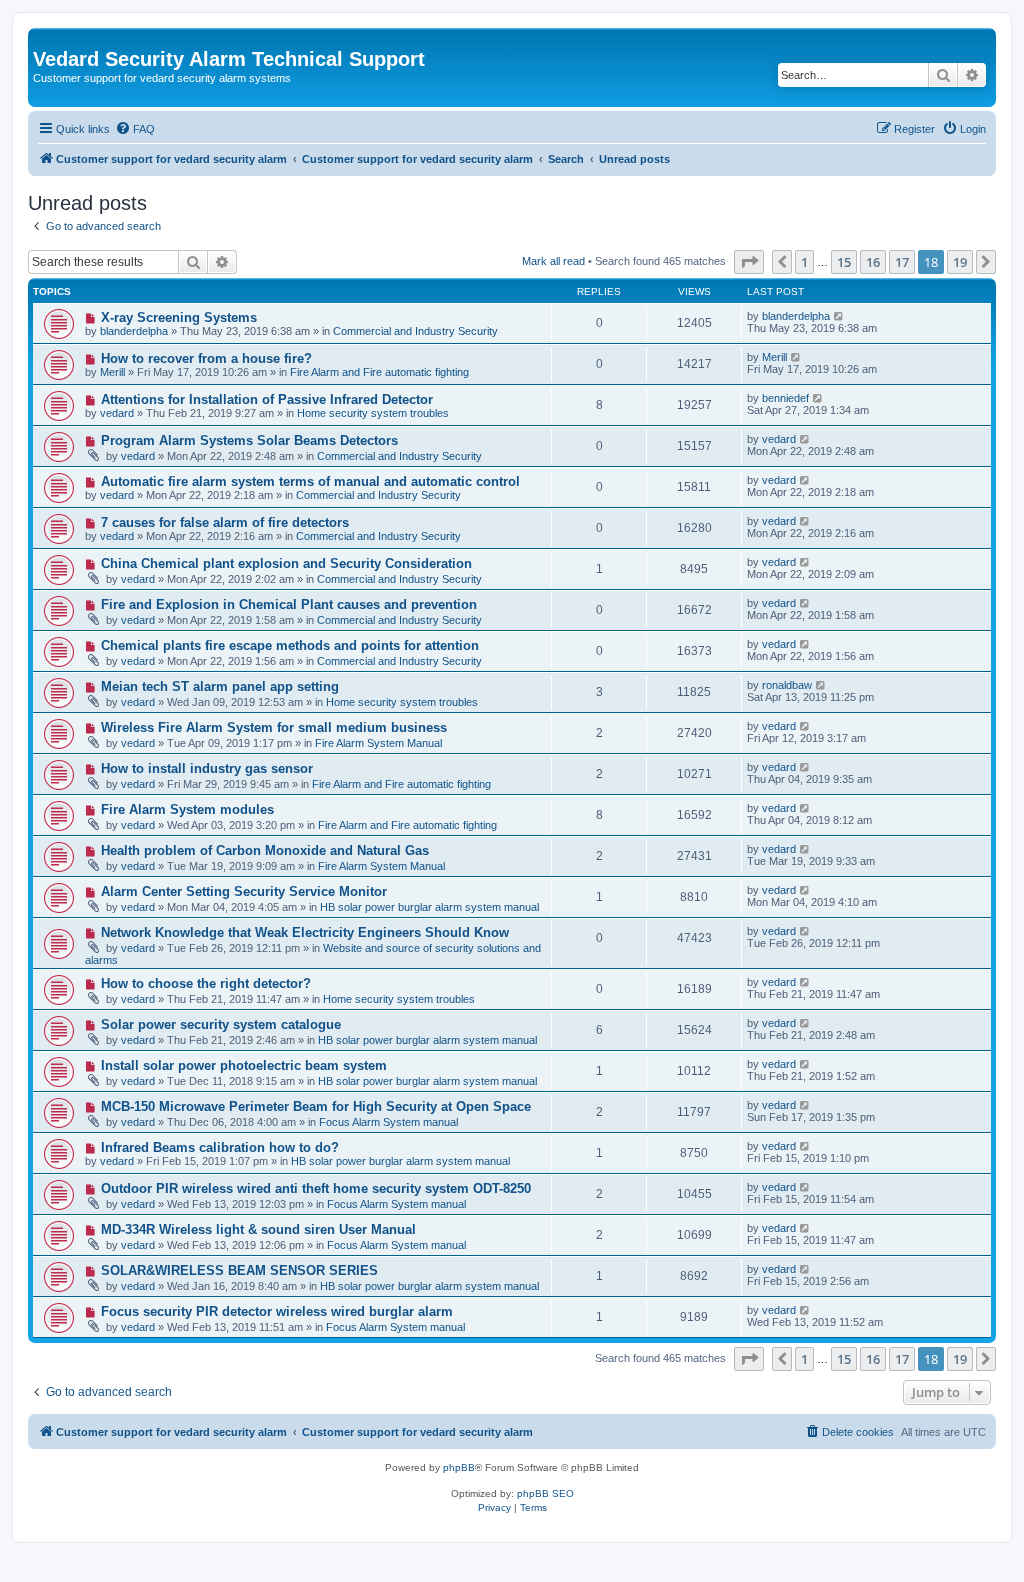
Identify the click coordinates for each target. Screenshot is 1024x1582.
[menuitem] (135, 129)
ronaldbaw (787, 685)
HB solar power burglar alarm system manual (429, 907)
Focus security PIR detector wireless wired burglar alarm (277, 1311)
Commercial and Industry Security (415, 331)
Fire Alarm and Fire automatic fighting (379, 372)
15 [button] (844, 262)
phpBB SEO (545, 1493)
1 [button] (804, 262)
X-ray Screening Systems (179, 317)
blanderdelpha (134, 331)
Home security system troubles (373, 413)
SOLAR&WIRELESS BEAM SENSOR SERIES (239, 1270)
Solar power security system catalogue (221, 1024)
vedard (117, 413)
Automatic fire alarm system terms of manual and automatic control (310, 481)
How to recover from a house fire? (206, 358)
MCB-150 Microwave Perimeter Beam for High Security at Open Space (316, 1106)
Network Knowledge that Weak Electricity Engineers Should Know (305, 932)
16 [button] (873, 262)
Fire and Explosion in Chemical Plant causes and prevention (289, 604)
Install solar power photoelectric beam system (244, 1065)
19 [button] (960, 262)
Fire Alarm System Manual (378, 743)
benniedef (785, 398)
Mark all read (553, 261)
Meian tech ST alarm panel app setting (220, 686)
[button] (749, 262)
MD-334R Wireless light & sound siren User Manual (258, 1229)
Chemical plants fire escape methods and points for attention (290, 645)
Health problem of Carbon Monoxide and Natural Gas (265, 850)
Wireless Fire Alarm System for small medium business (274, 727)
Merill (112, 372)
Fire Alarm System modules (187, 809)
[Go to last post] (839, 316)
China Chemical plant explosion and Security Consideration (286, 563)
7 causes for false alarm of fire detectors (225, 522)
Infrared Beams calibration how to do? (220, 1147)
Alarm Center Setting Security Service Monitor (244, 891)
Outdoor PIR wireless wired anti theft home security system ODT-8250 (316, 1188)
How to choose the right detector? (206, 983)
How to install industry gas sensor (207, 768)
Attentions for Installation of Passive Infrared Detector (267, 399)
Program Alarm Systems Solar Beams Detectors (249, 440)
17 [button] (902, 262)
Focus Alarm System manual (388, 1122)
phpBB (459, 1467)
